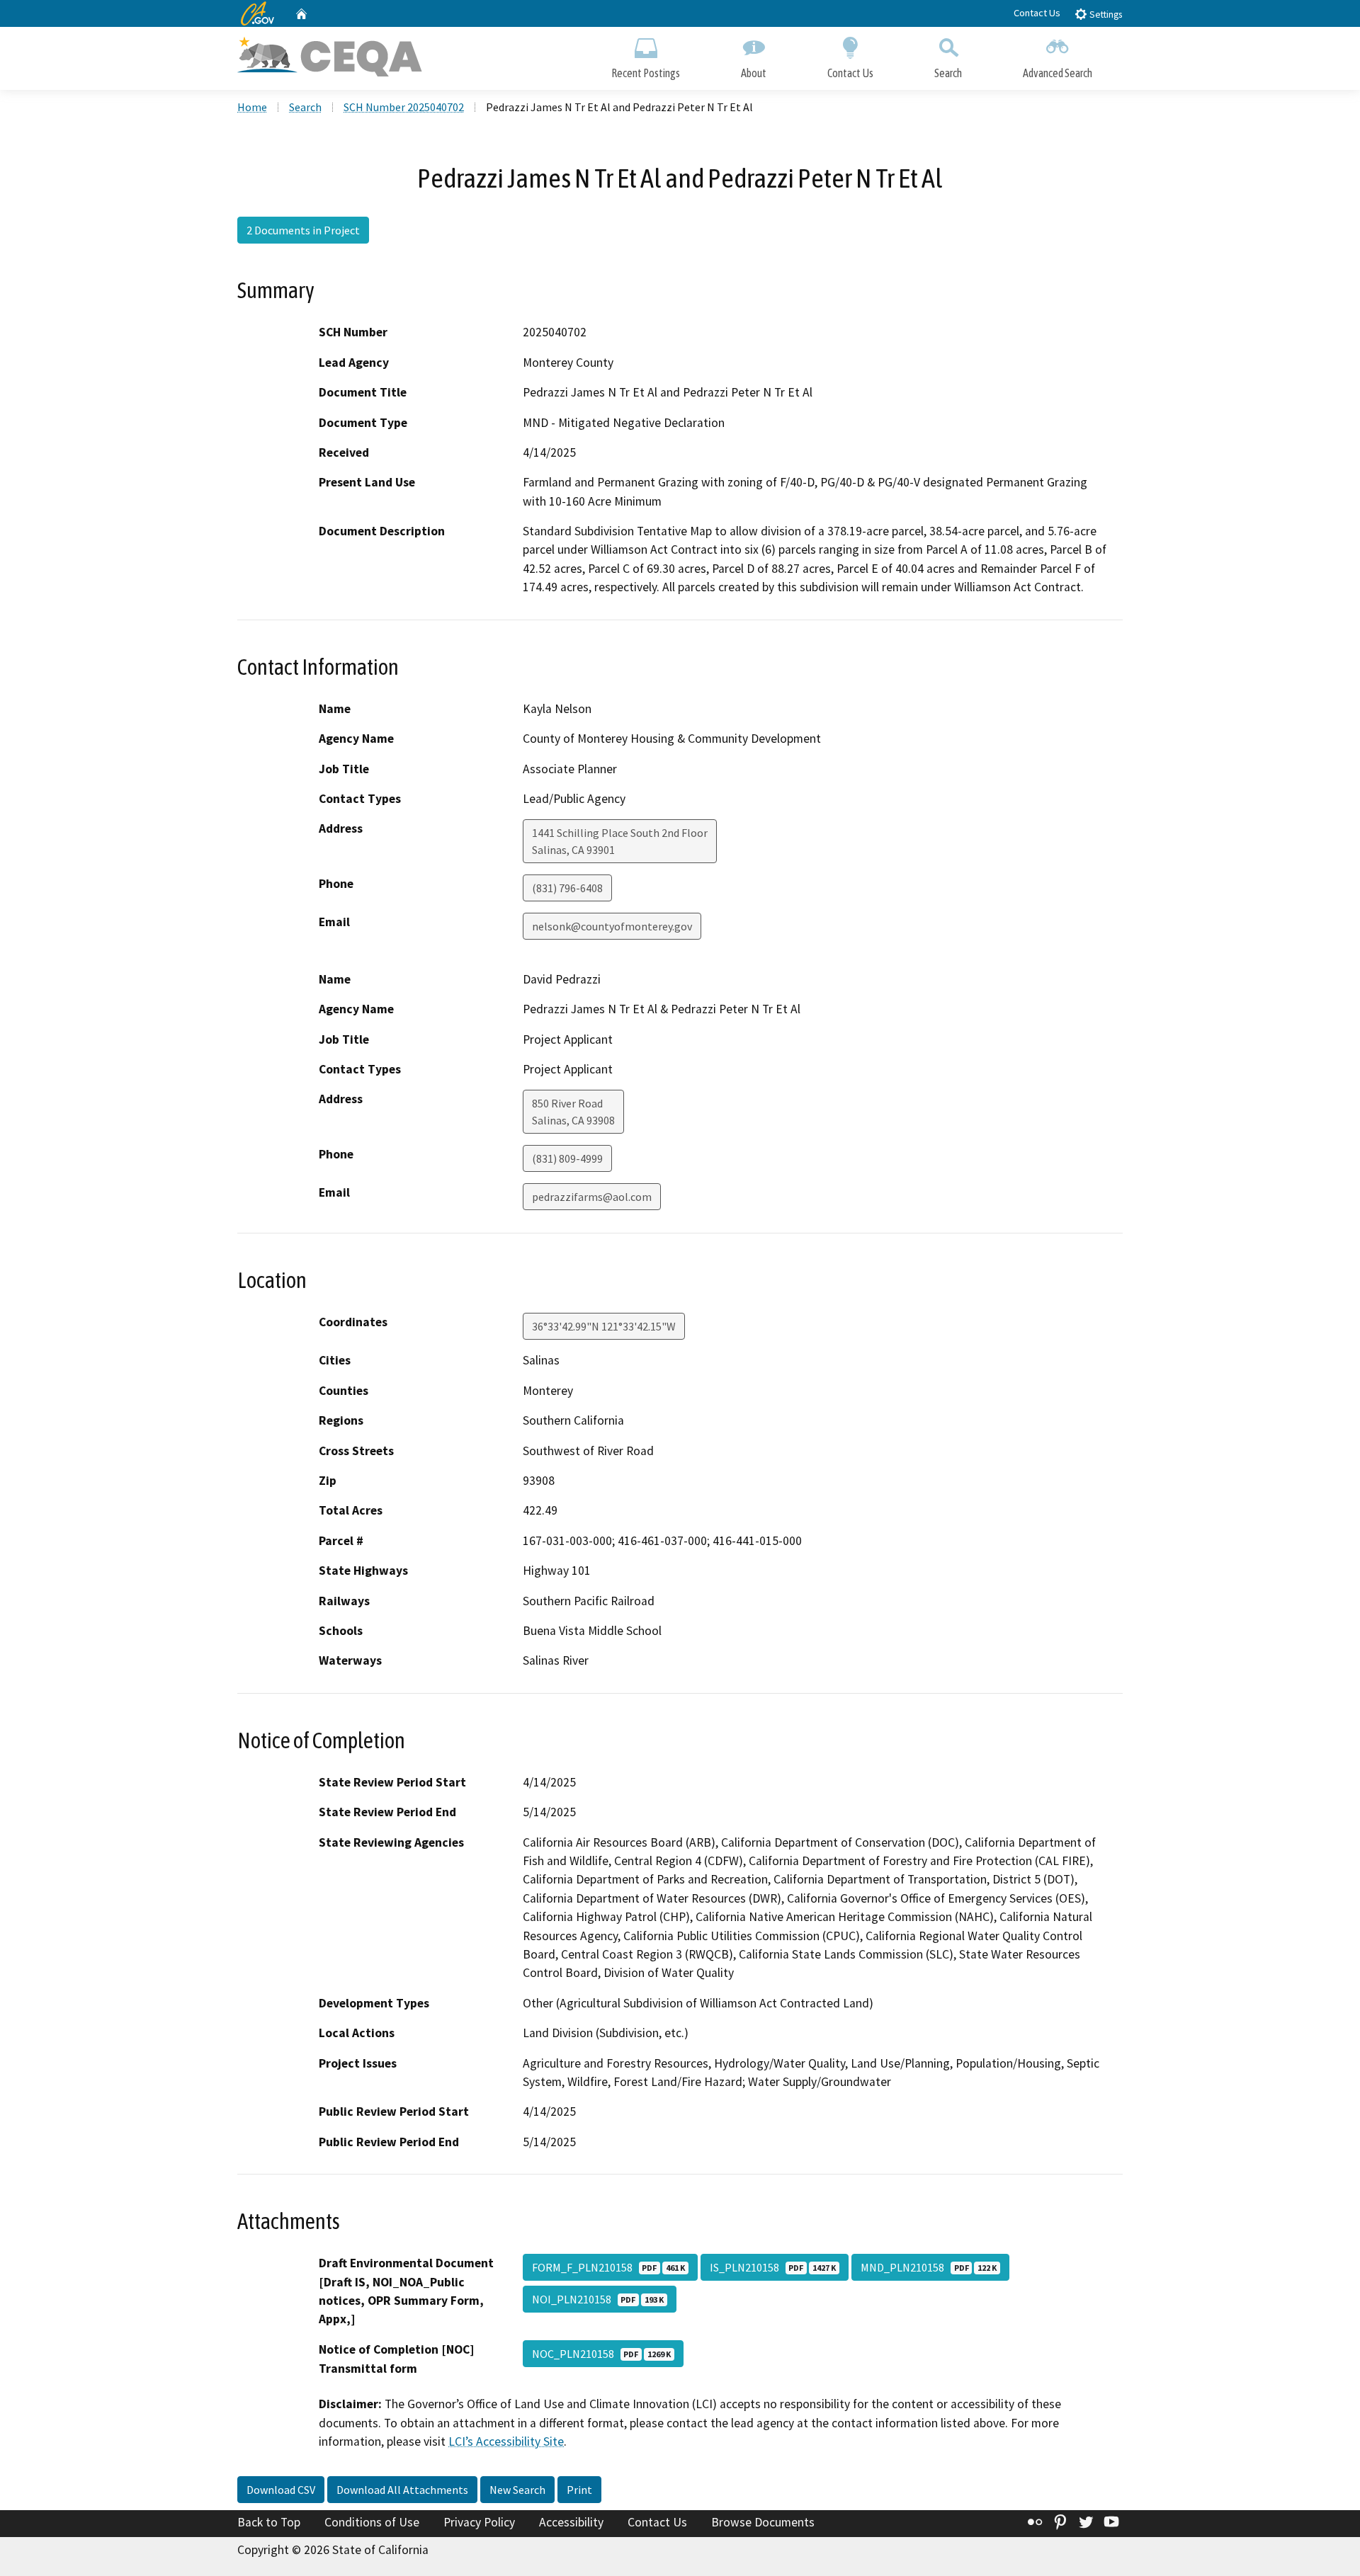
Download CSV (281, 2490)
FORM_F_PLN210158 (608, 2267)
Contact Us (1037, 13)
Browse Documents (763, 2522)
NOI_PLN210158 (598, 2299)
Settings (1105, 15)
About (754, 73)
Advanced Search (1058, 73)
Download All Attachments (402, 2490)
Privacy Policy (479, 2522)
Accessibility (571, 2522)
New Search (517, 2490)
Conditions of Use (372, 2522)
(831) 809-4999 (567, 1158)
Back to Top (269, 2522)
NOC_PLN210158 (601, 2354)
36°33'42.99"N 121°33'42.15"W (604, 1326)
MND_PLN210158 (929, 2267)
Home (252, 107)
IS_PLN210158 (773, 2267)
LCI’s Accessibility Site (506, 2441)
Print (579, 2490)
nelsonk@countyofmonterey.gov (612, 926)
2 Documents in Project (303, 230)
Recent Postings (646, 73)
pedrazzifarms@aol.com (592, 1197)
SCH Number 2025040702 (404, 107)
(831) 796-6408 (567, 888)
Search (948, 73)
